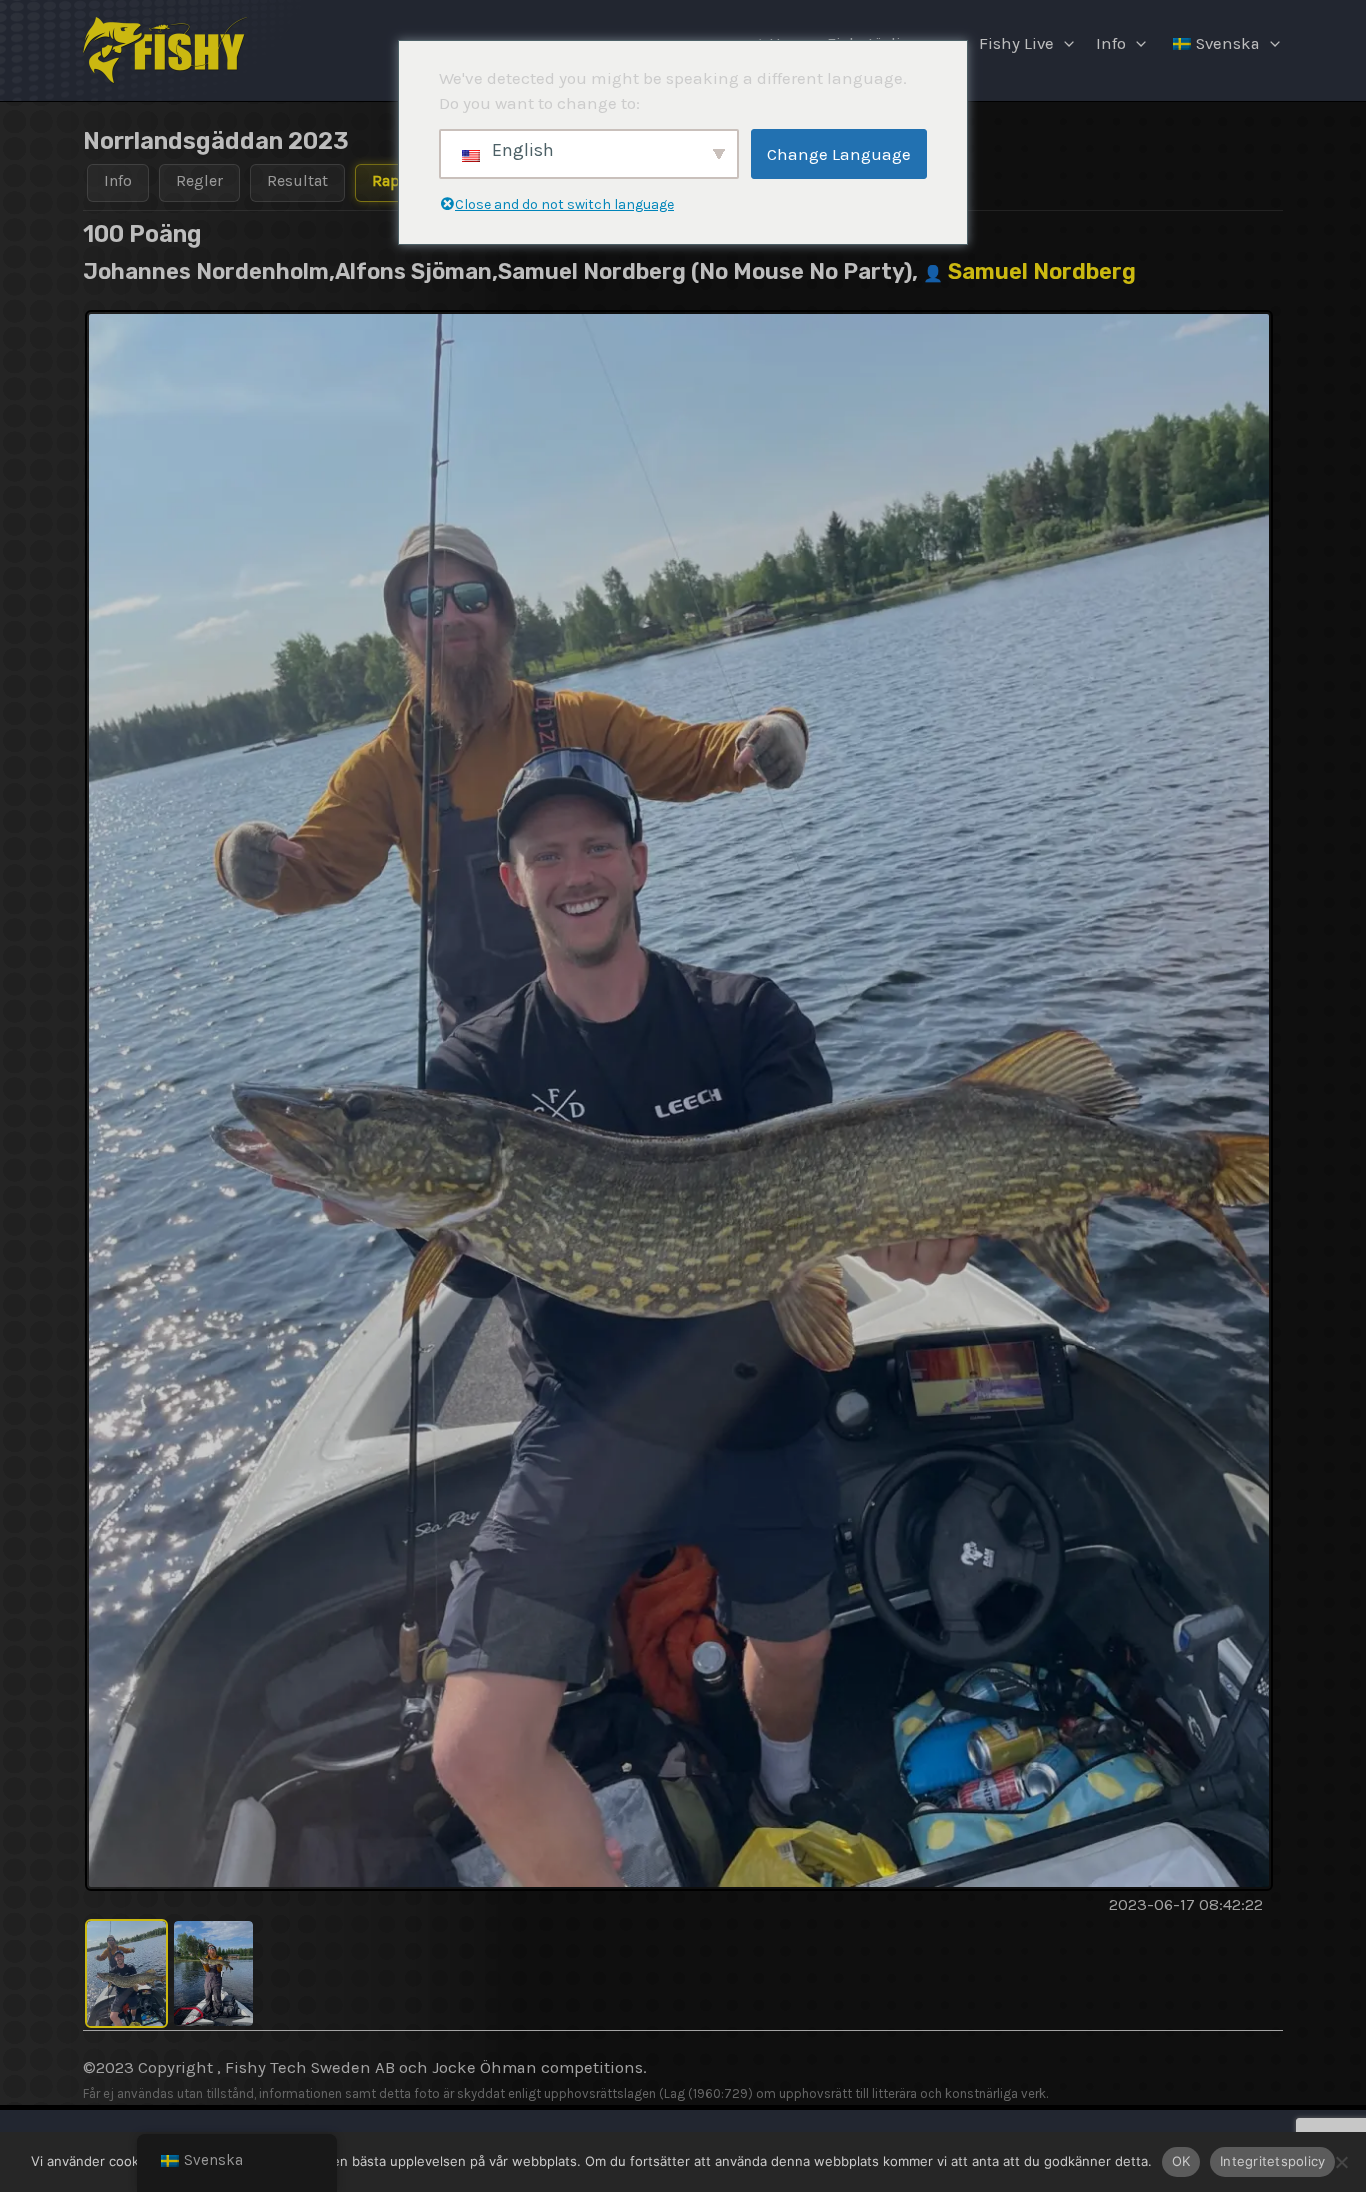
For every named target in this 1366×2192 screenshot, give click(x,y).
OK (1181, 2161)
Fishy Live (1016, 43)
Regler (199, 180)
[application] (1064, 44)
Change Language (839, 154)
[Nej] (1341, 2162)
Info (1111, 43)
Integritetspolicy (1272, 2161)
